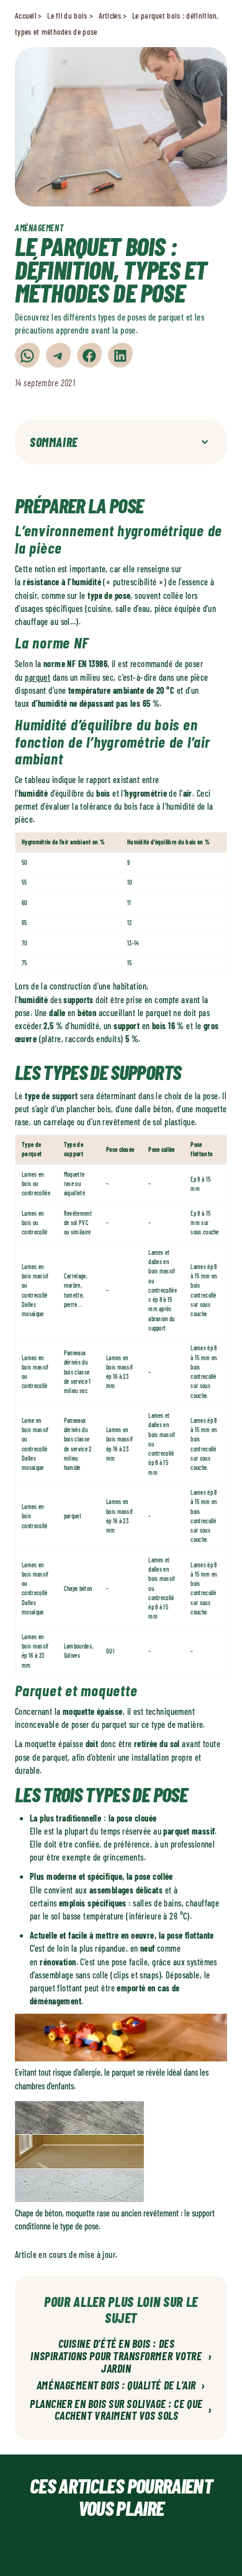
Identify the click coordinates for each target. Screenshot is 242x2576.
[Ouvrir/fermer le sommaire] (205, 442)
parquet (38, 677)
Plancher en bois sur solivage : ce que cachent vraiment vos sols (121, 2410)
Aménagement (39, 228)
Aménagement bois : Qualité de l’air (121, 2386)
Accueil (25, 15)
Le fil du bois (67, 15)
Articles (110, 15)
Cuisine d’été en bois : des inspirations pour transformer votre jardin (121, 2356)
